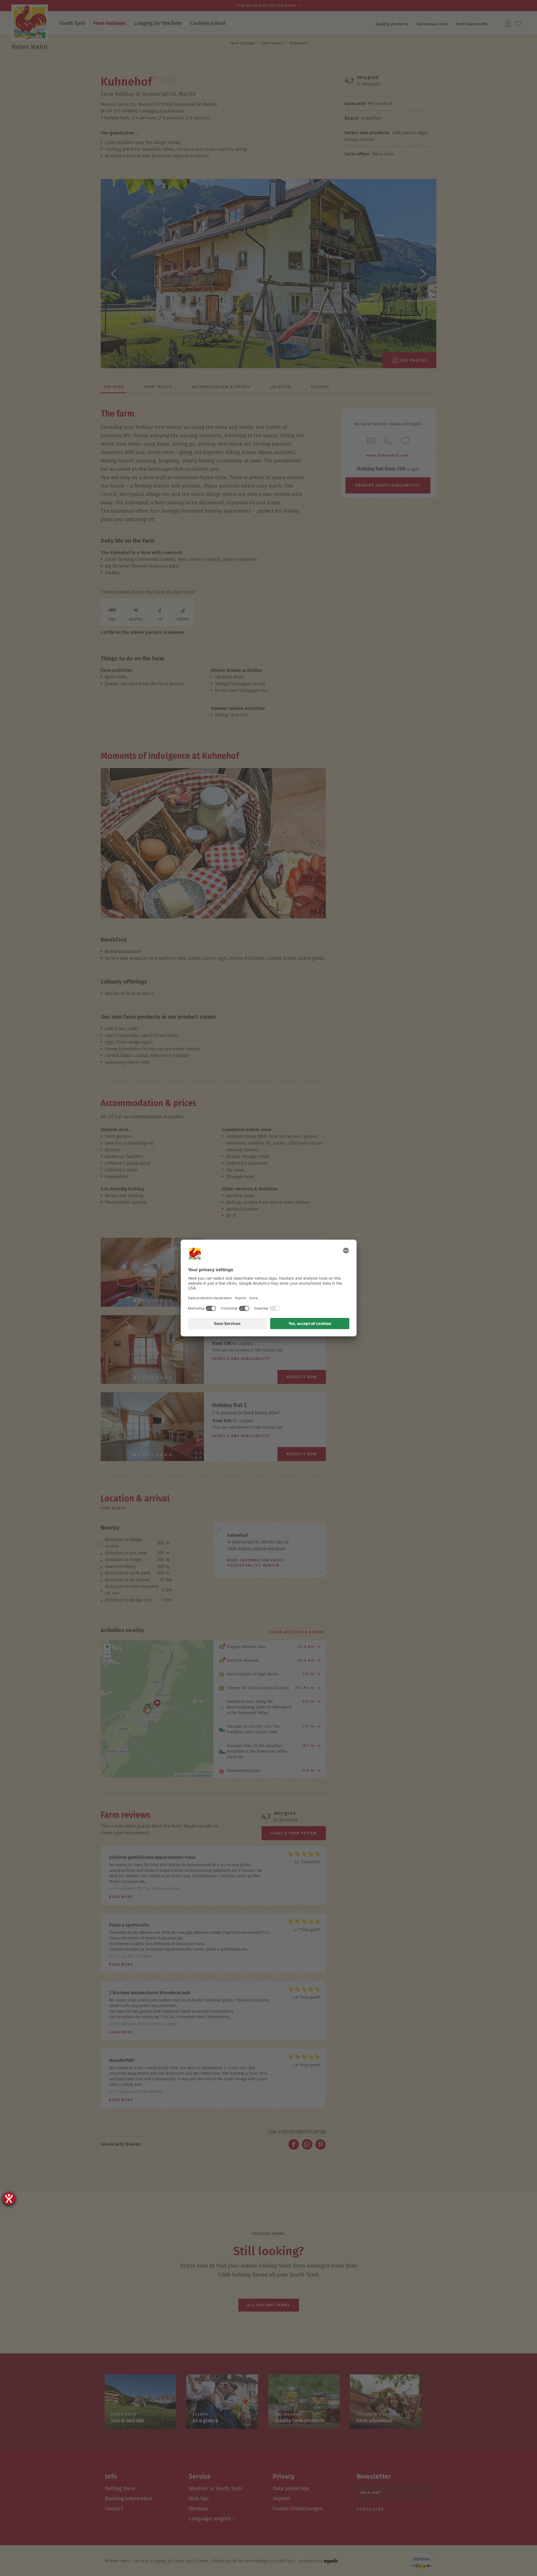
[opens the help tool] (9, 2199)
